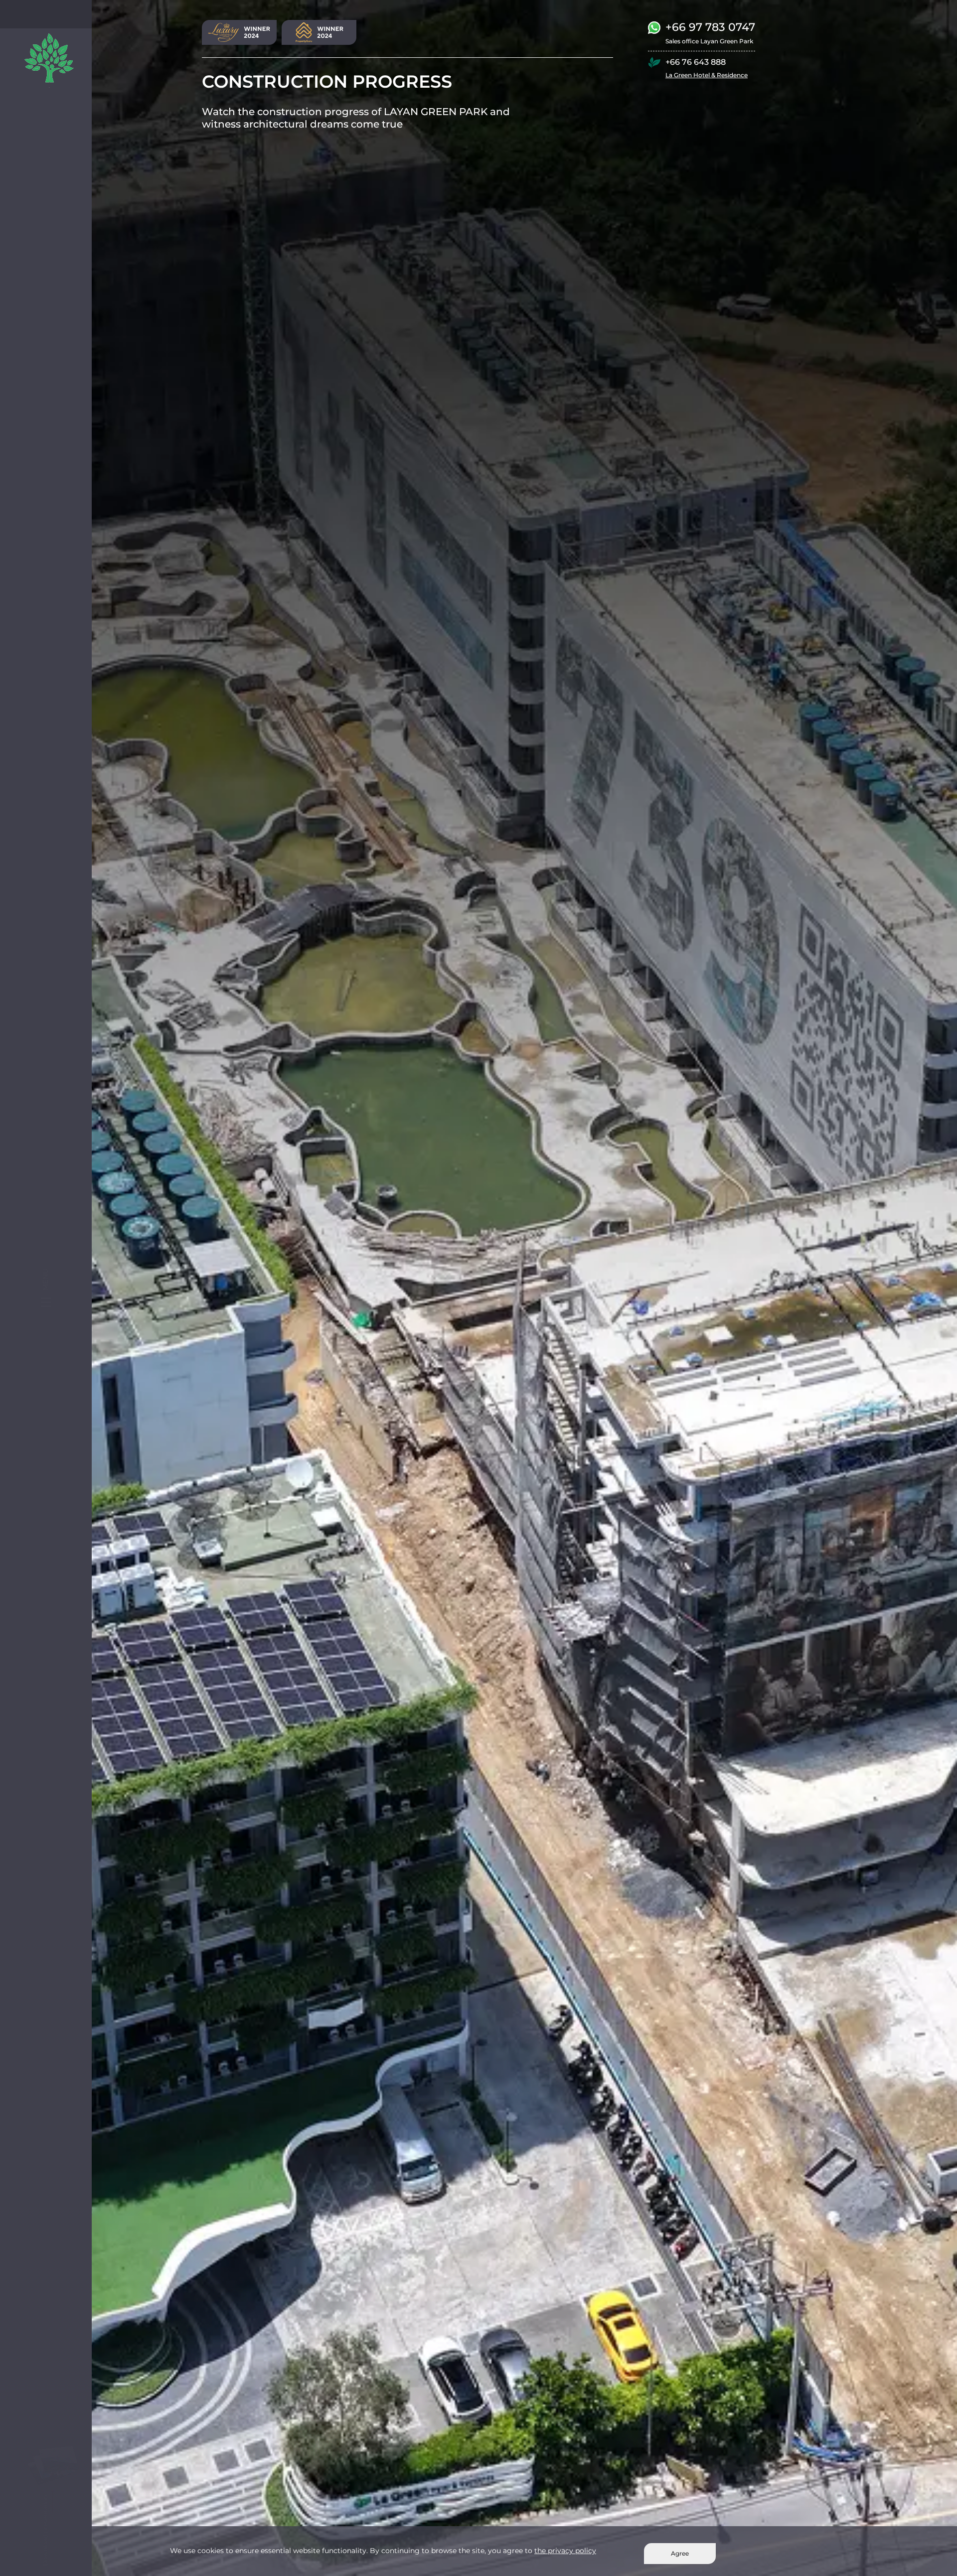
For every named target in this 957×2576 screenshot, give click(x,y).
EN (51, 14)
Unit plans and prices (56, 193)
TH (85, 14)
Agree (680, 2553)
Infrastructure (46, 209)
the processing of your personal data (61, 408)
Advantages (43, 224)
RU (33, 14)
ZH (68, 14)
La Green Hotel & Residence (707, 75)
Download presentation (61, 384)
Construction (45, 239)
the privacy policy (565, 2551)
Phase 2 (37, 162)
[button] (27, 318)
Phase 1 (36, 147)
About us (39, 255)
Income (37, 178)
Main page (40, 131)
